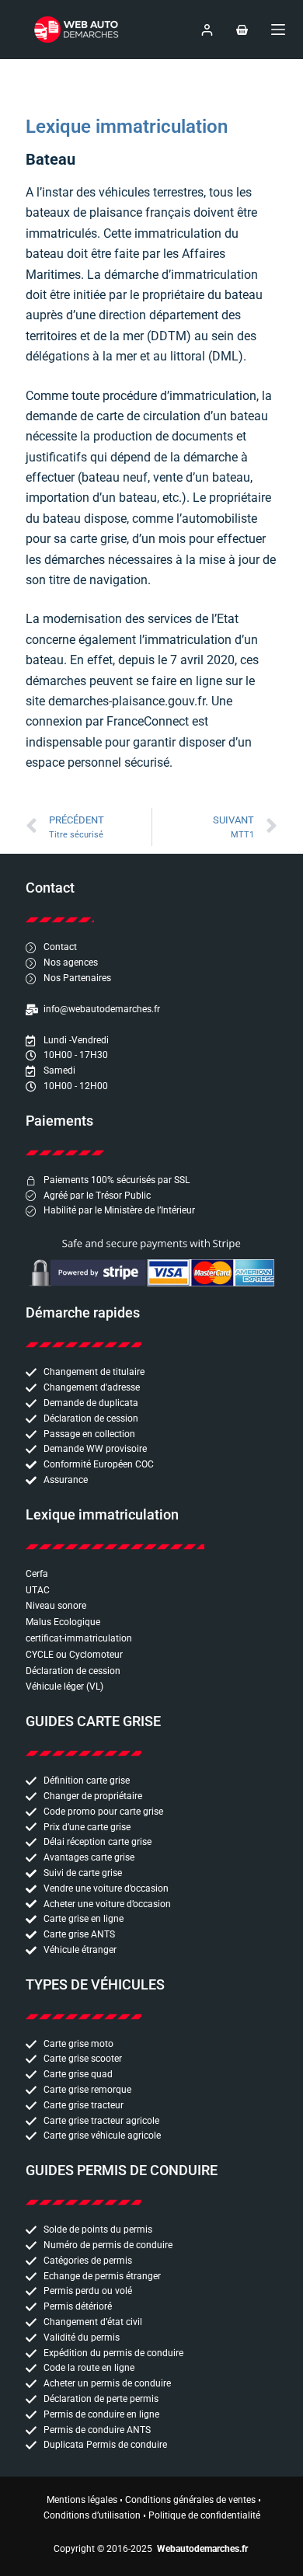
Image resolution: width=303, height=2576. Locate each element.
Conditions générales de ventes (190, 2500)
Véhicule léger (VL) (64, 1687)
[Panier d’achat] (242, 30)
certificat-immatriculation (79, 1638)
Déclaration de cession (73, 1671)
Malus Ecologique (63, 1622)
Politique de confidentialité (204, 2515)
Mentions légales (82, 2500)
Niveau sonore (56, 1606)
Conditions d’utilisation (92, 2515)
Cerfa (37, 1574)
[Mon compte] (207, 30)
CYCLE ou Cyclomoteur (74, 1655)
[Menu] (278, 30)
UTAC (38, 1590)
